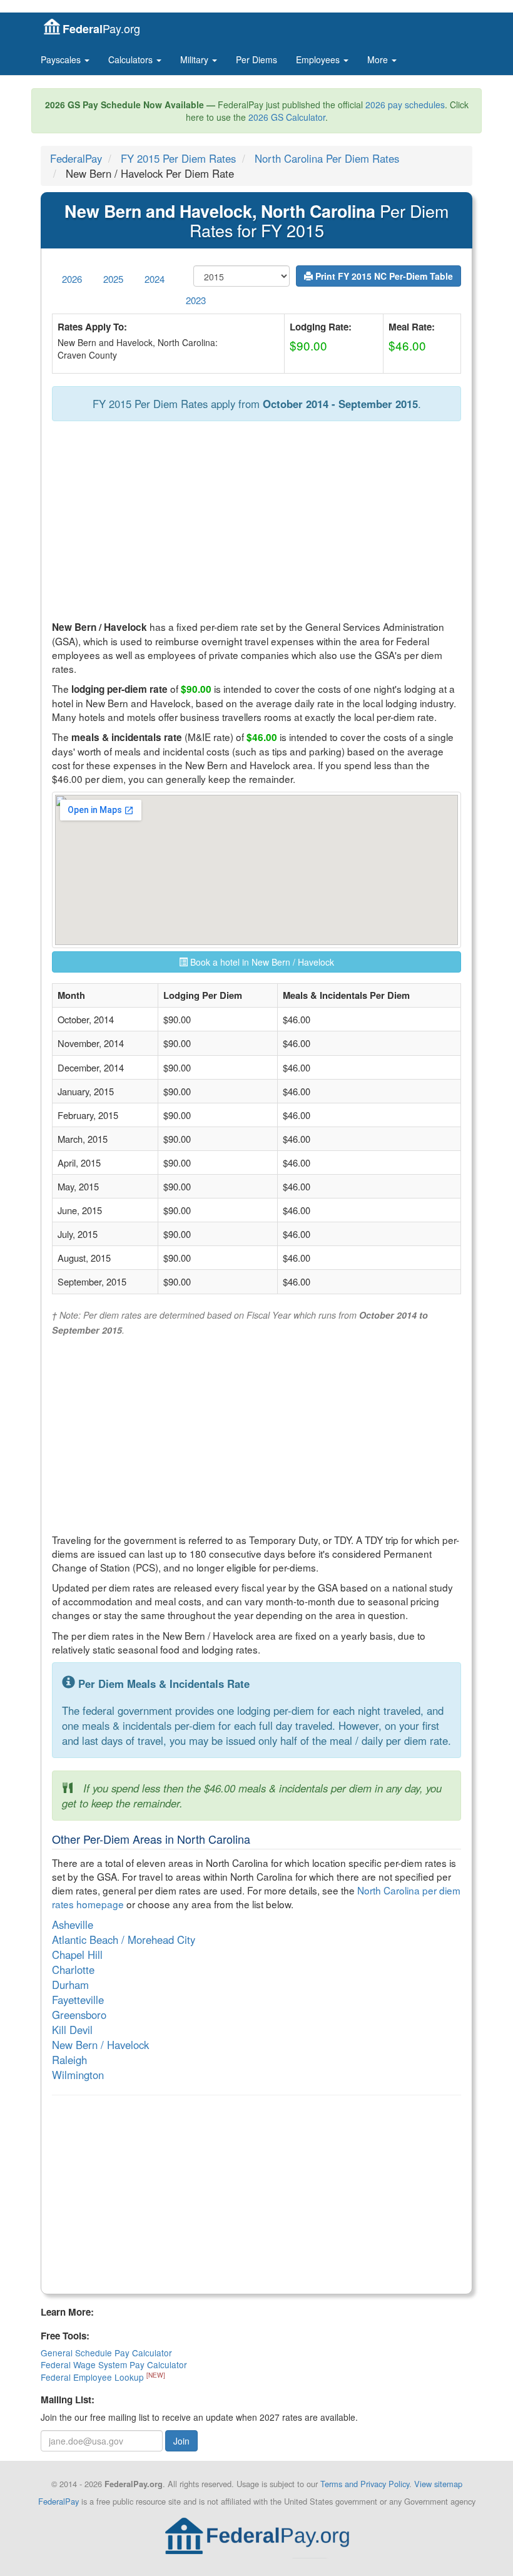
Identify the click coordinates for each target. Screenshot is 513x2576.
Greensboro (79, 2015)
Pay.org (101, 28)
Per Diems (256, 59)
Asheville (73, 1924)
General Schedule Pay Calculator (106, 2353)
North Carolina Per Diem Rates (327, 158)
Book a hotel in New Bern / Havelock (261, 962)
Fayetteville (78, 2000)
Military (196, 59)
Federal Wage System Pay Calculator (114, 2364)
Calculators (132, 59)
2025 (113, 279)
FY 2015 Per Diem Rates (178, 158)
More (379, 59)
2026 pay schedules (405, 105)
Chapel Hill (77, 1955)
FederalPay (76, 158)
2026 (72, 279)
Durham (70, 1985)
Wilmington (78, 2075)
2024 (155, 279)
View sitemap (438, 2484)
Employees (319, 59)
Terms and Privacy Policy (365, 2484)
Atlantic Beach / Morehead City (124, 1940)
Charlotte (73, 1970)
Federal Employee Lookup (94, 2377)
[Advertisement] (256, 521)
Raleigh (69, 2060)
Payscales (62, 59)
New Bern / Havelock (100, 2045)
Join (181, 2441)
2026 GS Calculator (287, 117)
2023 (196, 300)
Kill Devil (72, 2030)
